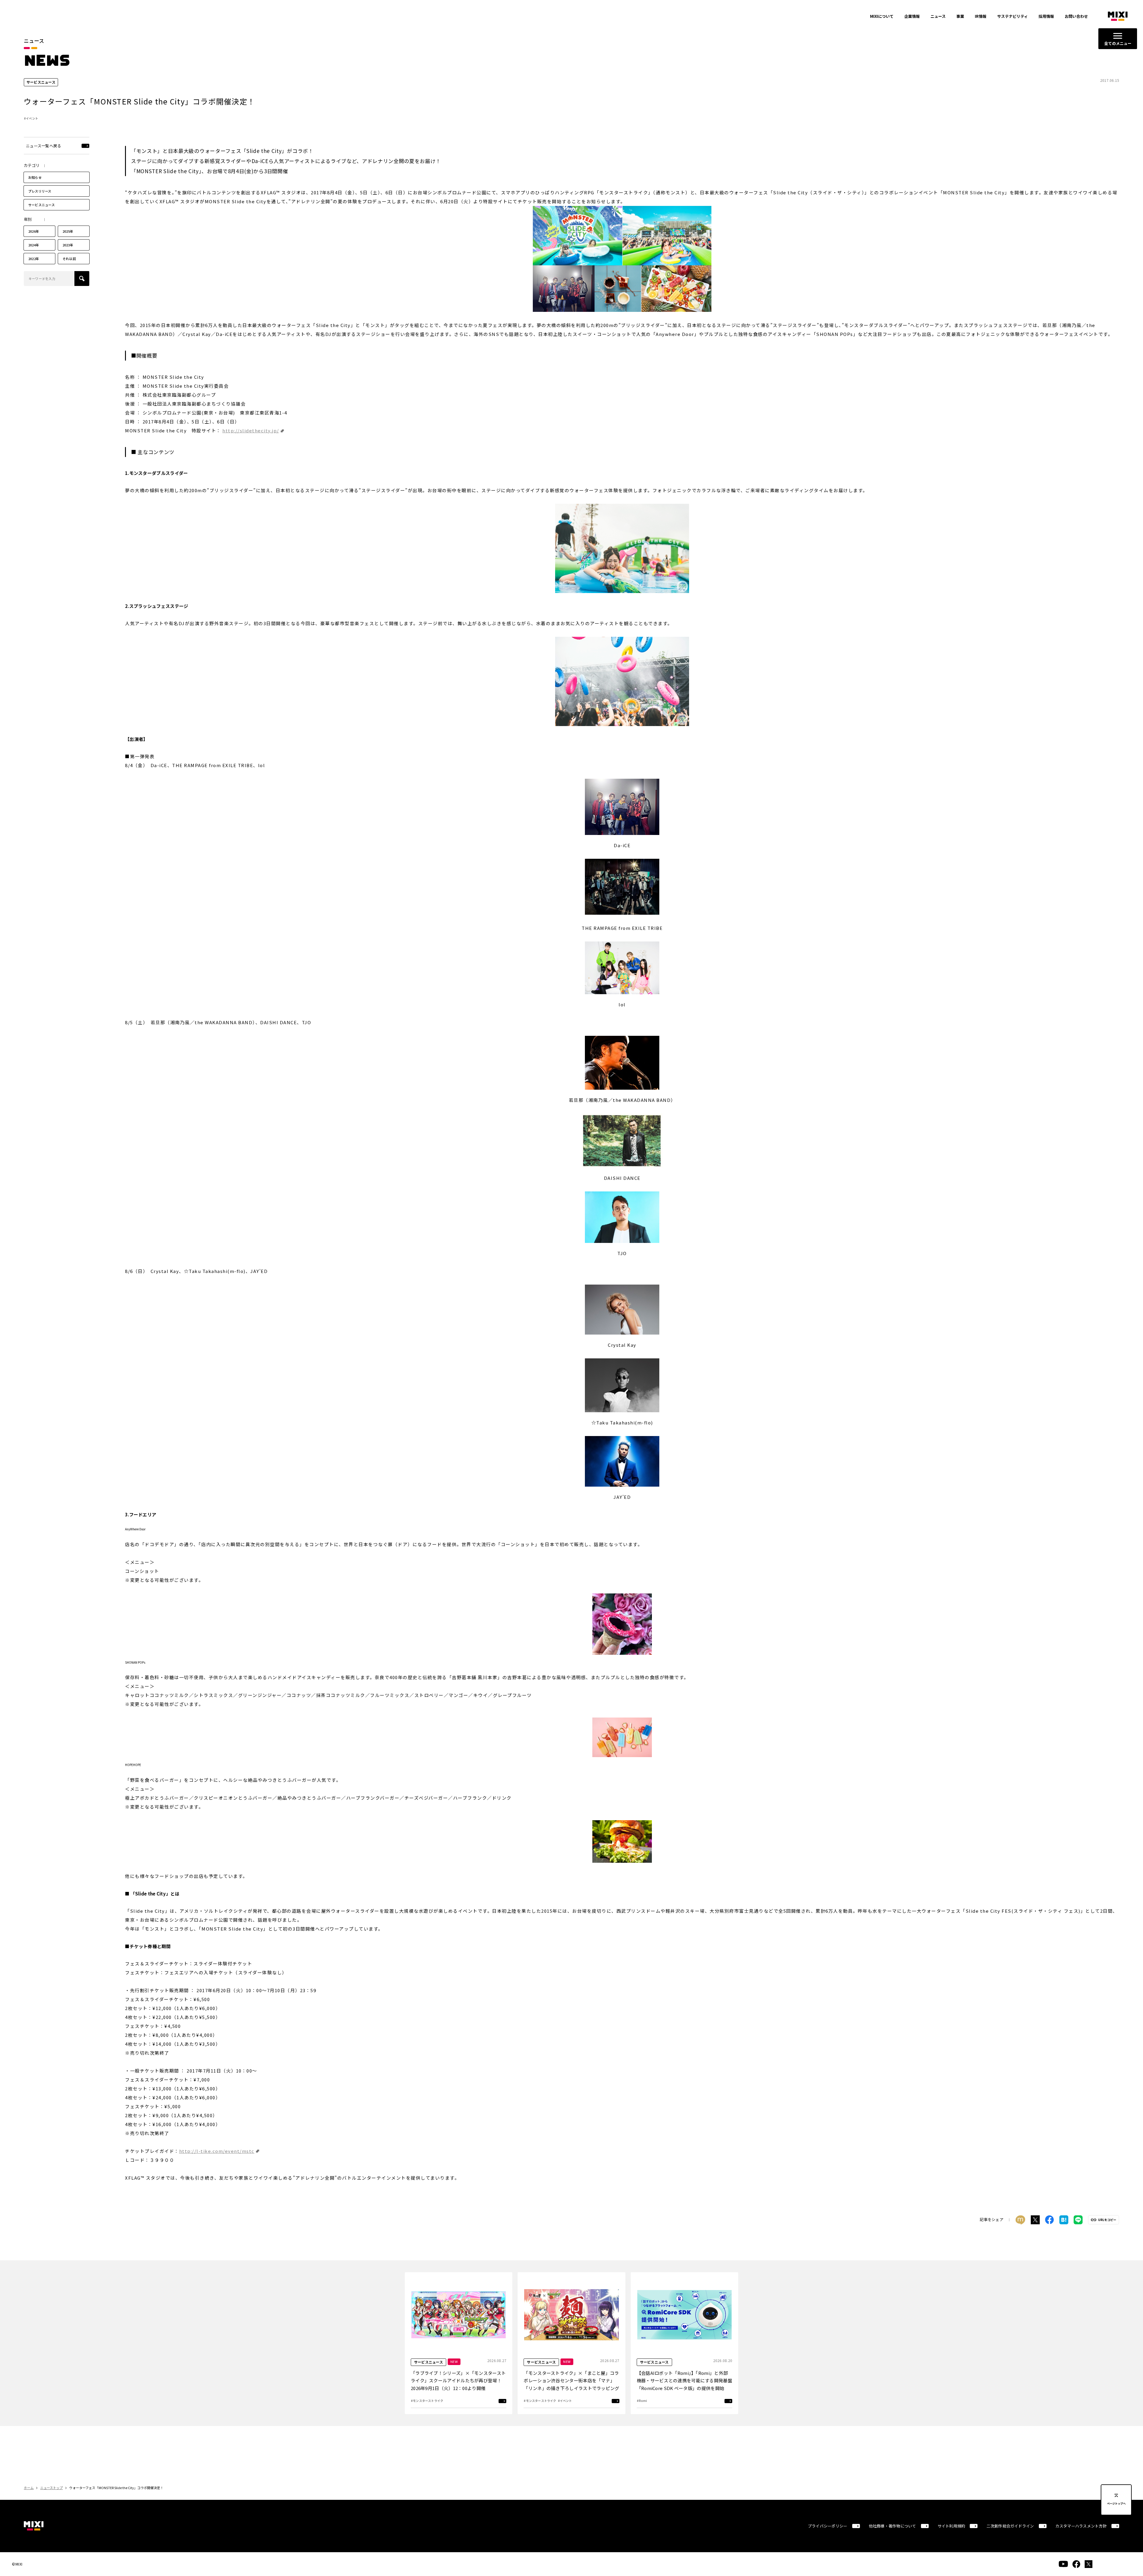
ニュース (938, 16)
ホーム (29, 2488)
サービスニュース (42, 205)
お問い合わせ (1076, 16)
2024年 (34, 245)
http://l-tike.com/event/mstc (217, 2151)
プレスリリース (40, 191)
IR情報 (981, 16)
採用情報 (1046, 16)
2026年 (34, 231)
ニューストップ (51, 2488)
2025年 (68, 231)
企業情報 (912, 16)
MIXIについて (882, 16)
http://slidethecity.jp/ (251, 430)
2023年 (68, 245)
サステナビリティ (1012, 16)
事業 (960, 16)
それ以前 (69, 259)
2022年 (34, 259)
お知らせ (35, 177)
